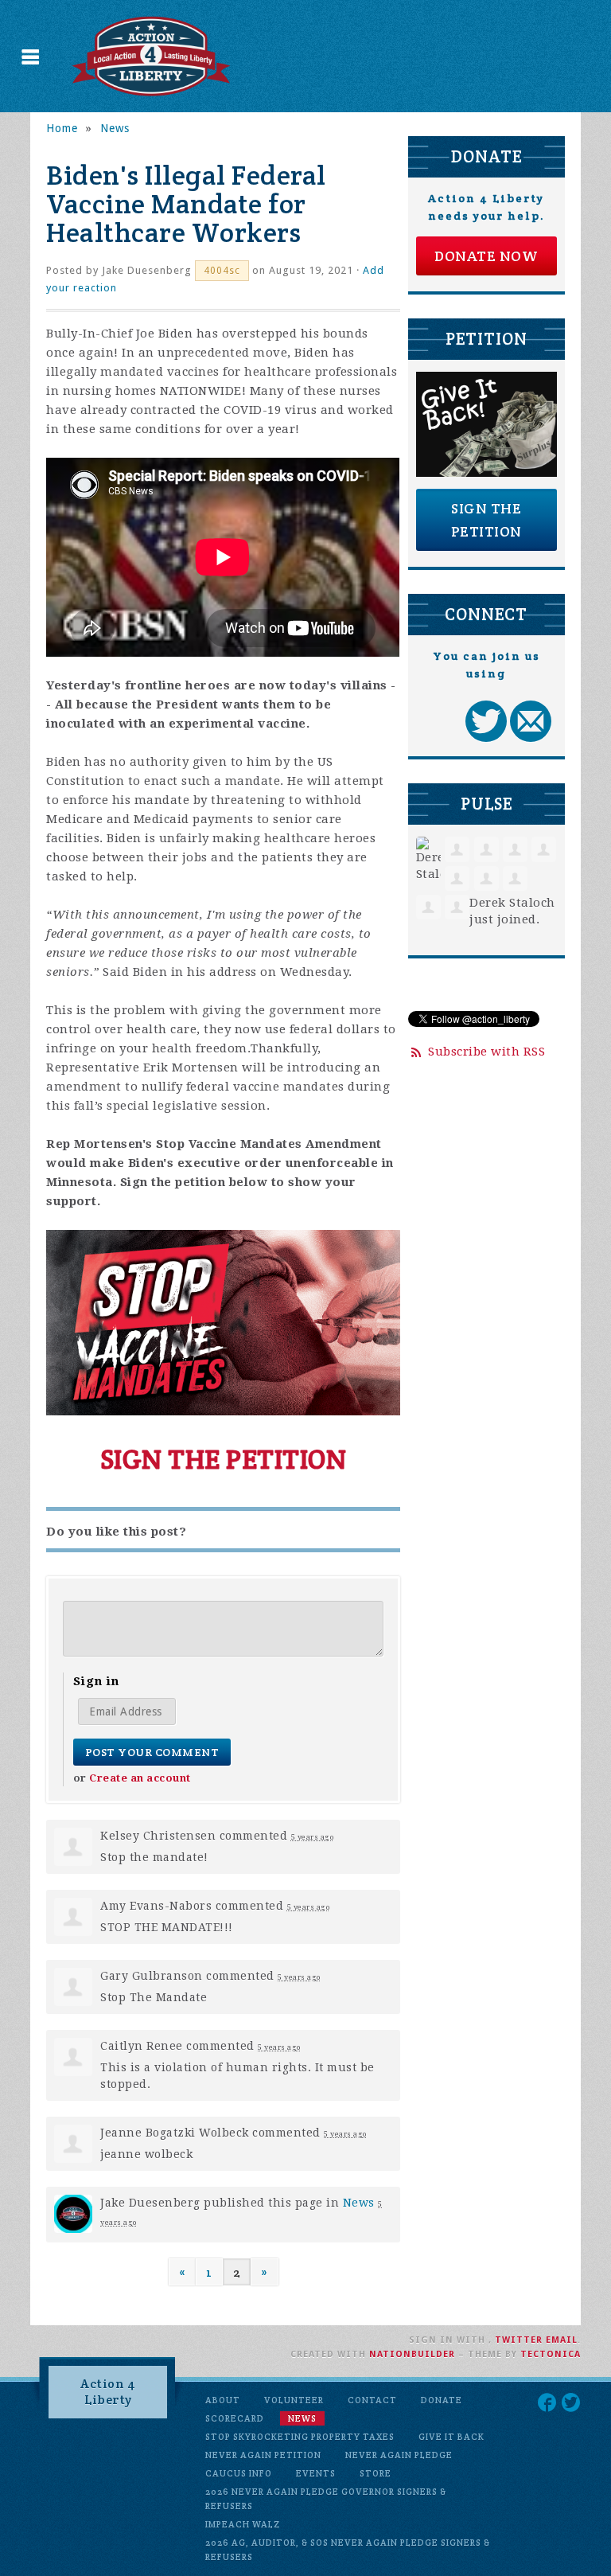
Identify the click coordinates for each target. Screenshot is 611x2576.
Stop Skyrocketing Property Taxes (300, 2437)
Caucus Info (239, 2473)
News (115, 128)
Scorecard (235, 2418)
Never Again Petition (263, 2455)
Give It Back (451, 2437)
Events (316, 2473)
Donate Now (486, 256)
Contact (372, 2400)
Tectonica (551, 2354)
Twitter (519, 2340)
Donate (442, 2400)
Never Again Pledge (399, 2455)
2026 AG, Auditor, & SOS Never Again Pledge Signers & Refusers (348, 2550)
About (223, 2400)
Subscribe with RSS (486, 1052)
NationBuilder (412, 2354)
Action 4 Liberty (108, 2392)
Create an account (140, 1778)
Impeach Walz (243, 2524)
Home (62, 128)
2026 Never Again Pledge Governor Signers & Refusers (326, 2499)
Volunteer (294, 2400)
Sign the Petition (486, 520)
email (562, 2340)
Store (376, 2473)
